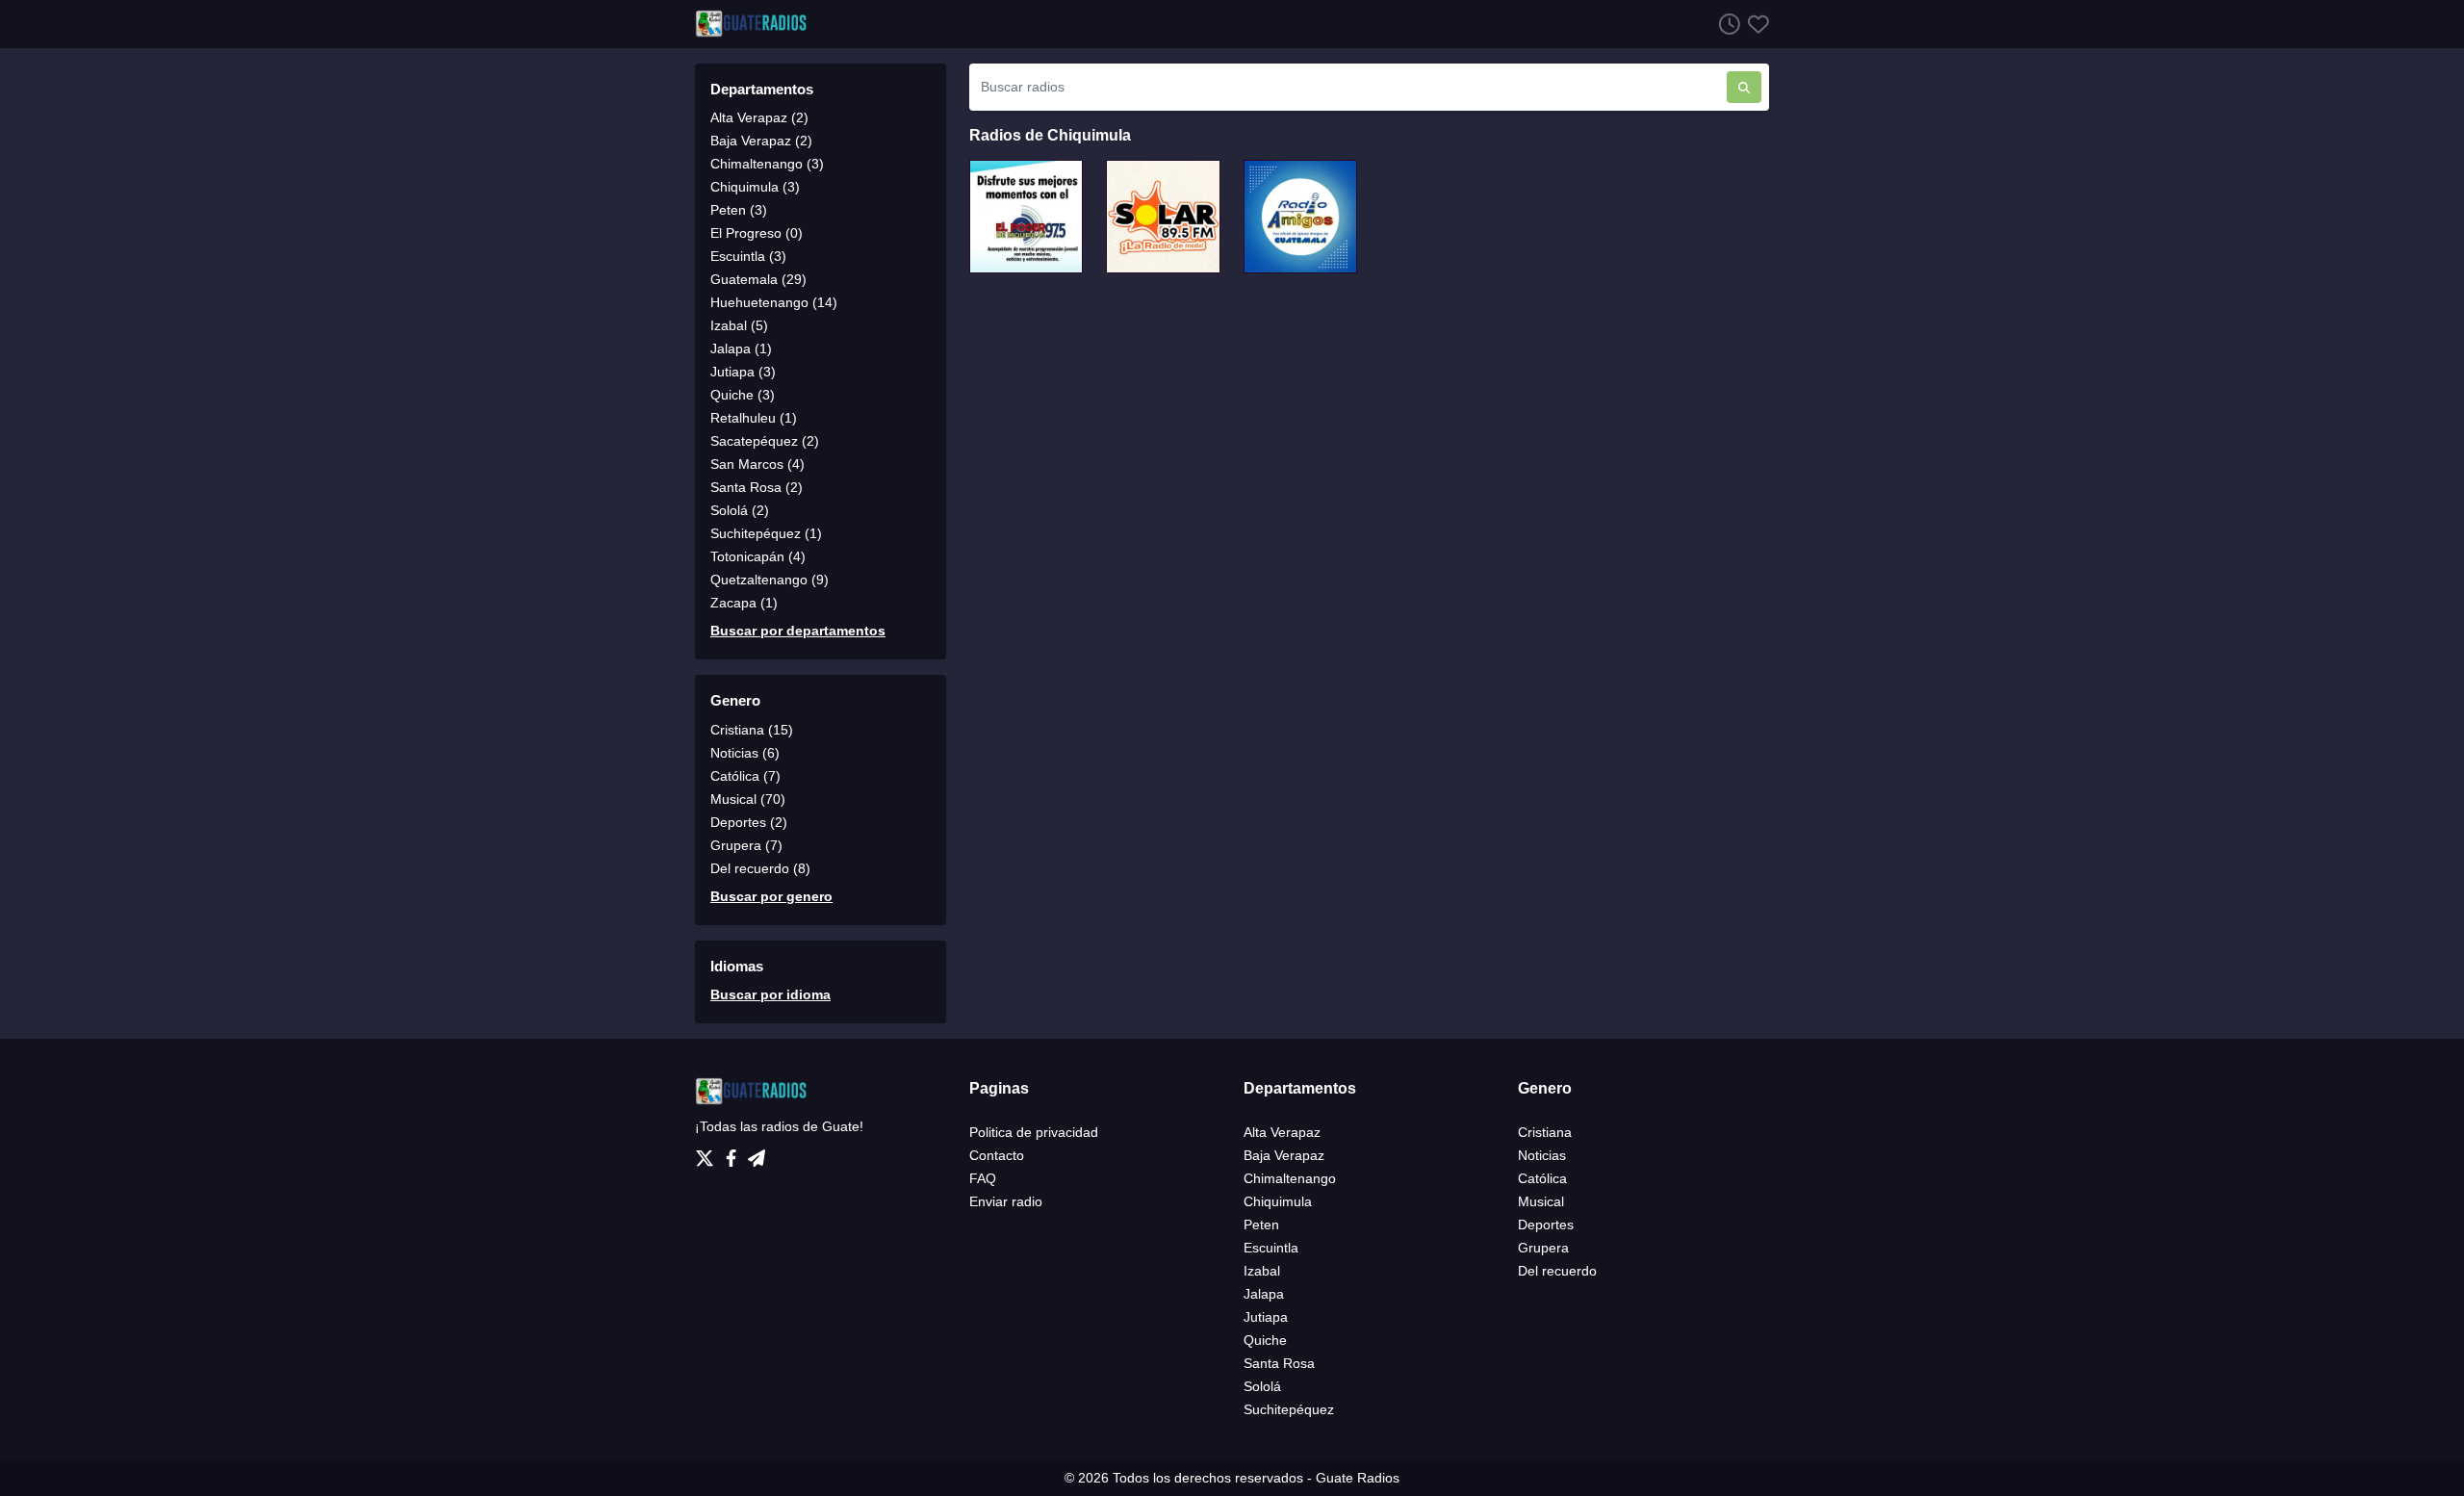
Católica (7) (745, 776)
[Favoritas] (1755, 24)
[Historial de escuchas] (1726, 24)
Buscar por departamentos (798, 631)
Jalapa (1264, 1294)
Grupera (1543, 1248)
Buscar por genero (771, 896)
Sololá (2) (740, 510)
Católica (1542, 1178)
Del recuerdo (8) (760, 868)
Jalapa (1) (741, 348)
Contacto (997, 1155)
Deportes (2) (749, 822)
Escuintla (1271, 1248)
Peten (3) (739, 210)
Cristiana (1545, 1132)
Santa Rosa (1279, 1363)
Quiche (1265, 1340)
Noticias (1542, 1155)
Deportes (1546, 1225)
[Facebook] (735, 1153)
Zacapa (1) (744, 603)
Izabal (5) (739, 325)
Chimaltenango (1290, 1178)
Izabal (1262, 1271)
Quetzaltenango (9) (770, 580)
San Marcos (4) (757, 464)
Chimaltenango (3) (767, 164)
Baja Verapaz (1284, 1155)
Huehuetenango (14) (774, 302)
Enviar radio (1006, 1201)
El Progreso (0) (757, 233)
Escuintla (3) (748, 256)
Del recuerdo (1557, 1271)
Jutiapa (1266, 1317)
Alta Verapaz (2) (759, 117)
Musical (1541, 1201)
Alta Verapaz (1282, 1132)
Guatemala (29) (758, 279)
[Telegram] (757, 1153)
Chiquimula (1278, 1201)
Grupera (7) (746, 845)
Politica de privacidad (1034, 1132)
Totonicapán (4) (758, 556)
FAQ (983, 1178)
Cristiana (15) (752, 730)
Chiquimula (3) (755, 187)
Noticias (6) (745, 753)
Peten (1261, 1225)
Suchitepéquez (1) (766, 533)
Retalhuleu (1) (754, 418)
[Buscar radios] (1744, 87)
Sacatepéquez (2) (765, 441)
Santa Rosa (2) (757, 487)
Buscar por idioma (770, 994)
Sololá (1262, 1386)
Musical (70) (748, 799)
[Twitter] (708, 1153)
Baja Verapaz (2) (761, 141)
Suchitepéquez (1289, 1409)
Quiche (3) (743, 395)
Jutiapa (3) (743, 372)
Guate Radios (1358, 1478)
